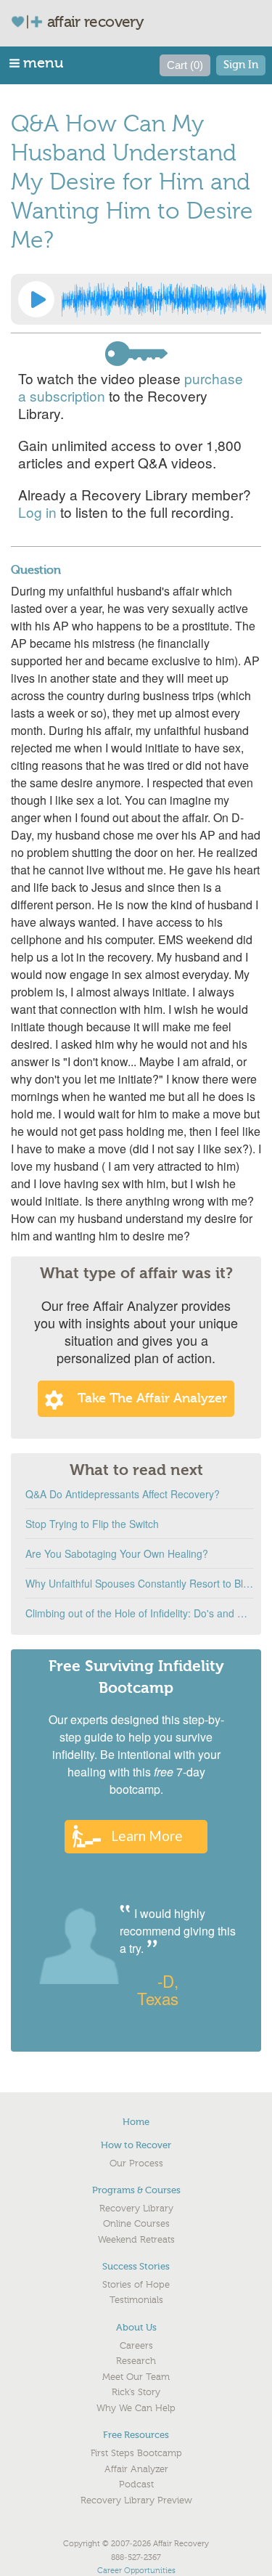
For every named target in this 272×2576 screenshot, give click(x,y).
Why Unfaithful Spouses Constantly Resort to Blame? (140, 1583)
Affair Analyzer (136, 2469)
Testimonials (136, 2300)
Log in (37, 512)
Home (136, 2122)
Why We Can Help (136, 2408)
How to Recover (136, 2145)
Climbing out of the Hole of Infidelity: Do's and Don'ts (140, 1613)
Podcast (136, 2484)
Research (136, 2361)
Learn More (147, 1836)
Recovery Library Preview (136, 2500)
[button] (37, 63)
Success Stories (136, 2266)
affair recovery (95, 22)
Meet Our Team (136, 2377)
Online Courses (136, 2224)
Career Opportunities (136, 2571)
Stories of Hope (136, 2285)
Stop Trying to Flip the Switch (92, 1524)
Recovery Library (136, 2209)
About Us (136, 2327)
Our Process (136, 2163)
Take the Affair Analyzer (152, 1398)
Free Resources (136, 2435)
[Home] (33, 21)
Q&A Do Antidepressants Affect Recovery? (123, 1494)
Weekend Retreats (136, 2240)
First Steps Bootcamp (136, 2453)
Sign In (241, 65)
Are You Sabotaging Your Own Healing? (117, 1553)
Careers (136, 2346)
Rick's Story (136, 2392)
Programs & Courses (136, 2190)
